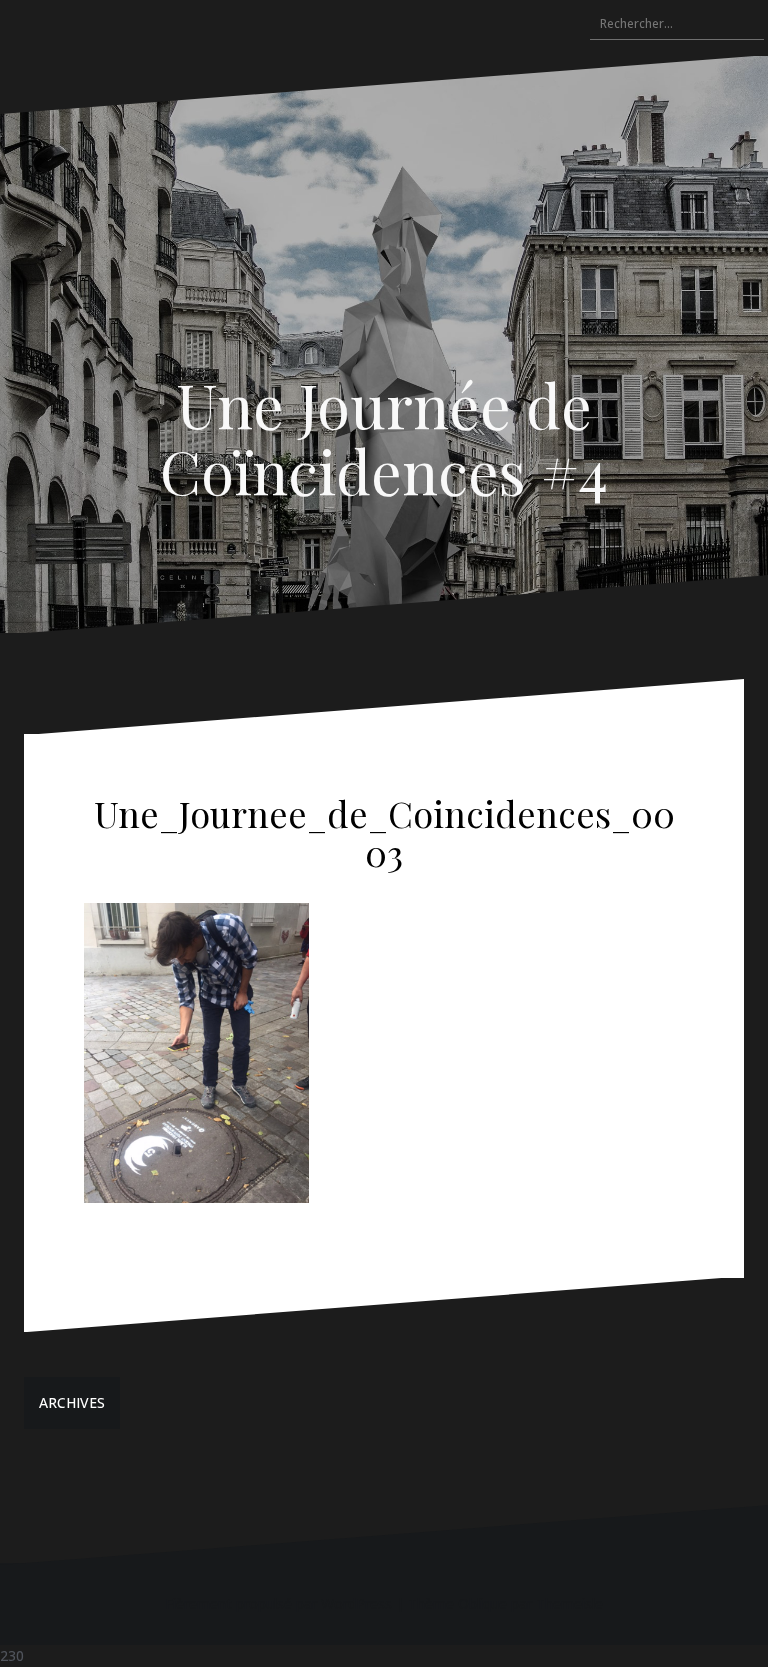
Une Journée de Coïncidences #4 (384, 437)
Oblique (482, 1603)
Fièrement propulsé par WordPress (278, 1603)
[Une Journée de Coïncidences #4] (384, 261)
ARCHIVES (72, 1402)
